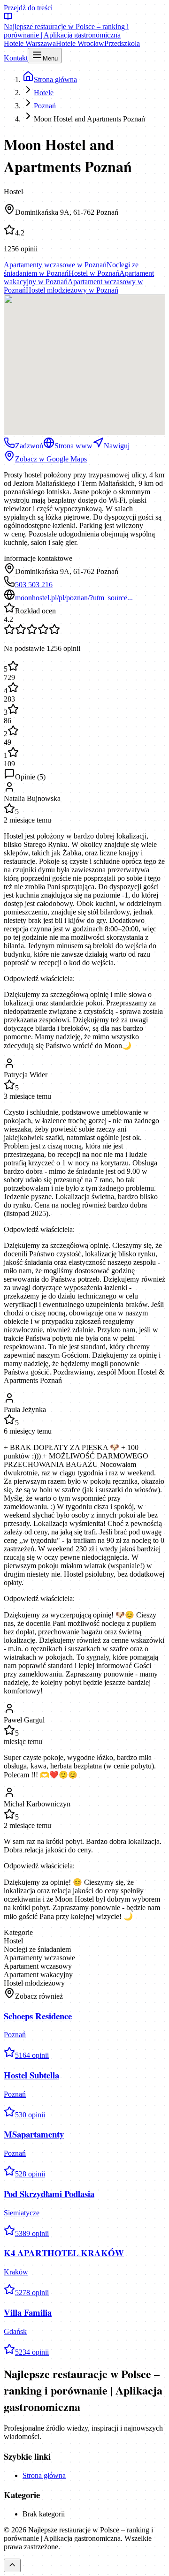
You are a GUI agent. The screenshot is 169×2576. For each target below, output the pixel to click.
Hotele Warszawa (30, 43)
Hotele (44, 93)
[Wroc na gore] (12, 2565)
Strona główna (44, 2475)
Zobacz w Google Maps (51, 459)
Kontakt (16, 58)
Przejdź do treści (28, 8)
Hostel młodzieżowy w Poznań (72, 290)
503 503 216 (34, 585)
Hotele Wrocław (80, 43)
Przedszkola (122, 43)
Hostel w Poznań (94, 273)
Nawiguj (117, 446)
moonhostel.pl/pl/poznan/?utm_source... (74, 598)
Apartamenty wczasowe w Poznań (55, 265)
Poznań (45, 106)
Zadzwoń (29, 446)
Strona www (73, 446)
